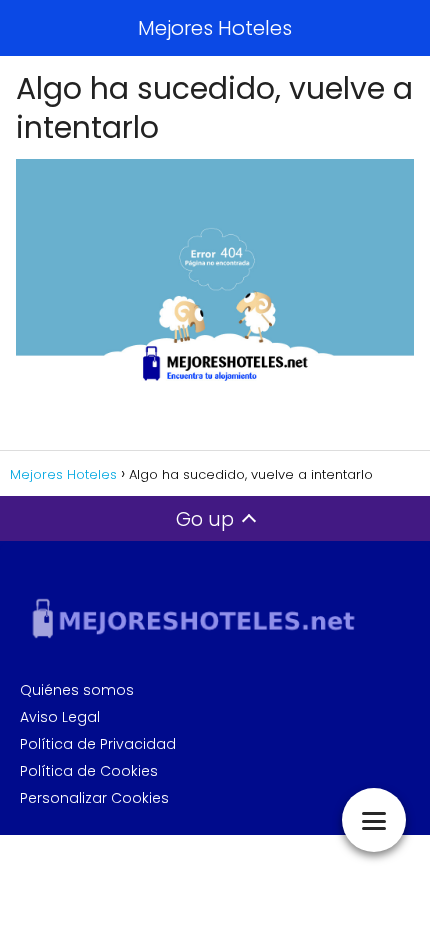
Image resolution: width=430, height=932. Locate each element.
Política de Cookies (89, 771)
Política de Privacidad (98, 744)
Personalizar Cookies (94, 798)
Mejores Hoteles (215, 28)
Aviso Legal (60, 717)
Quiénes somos (77, 690)
